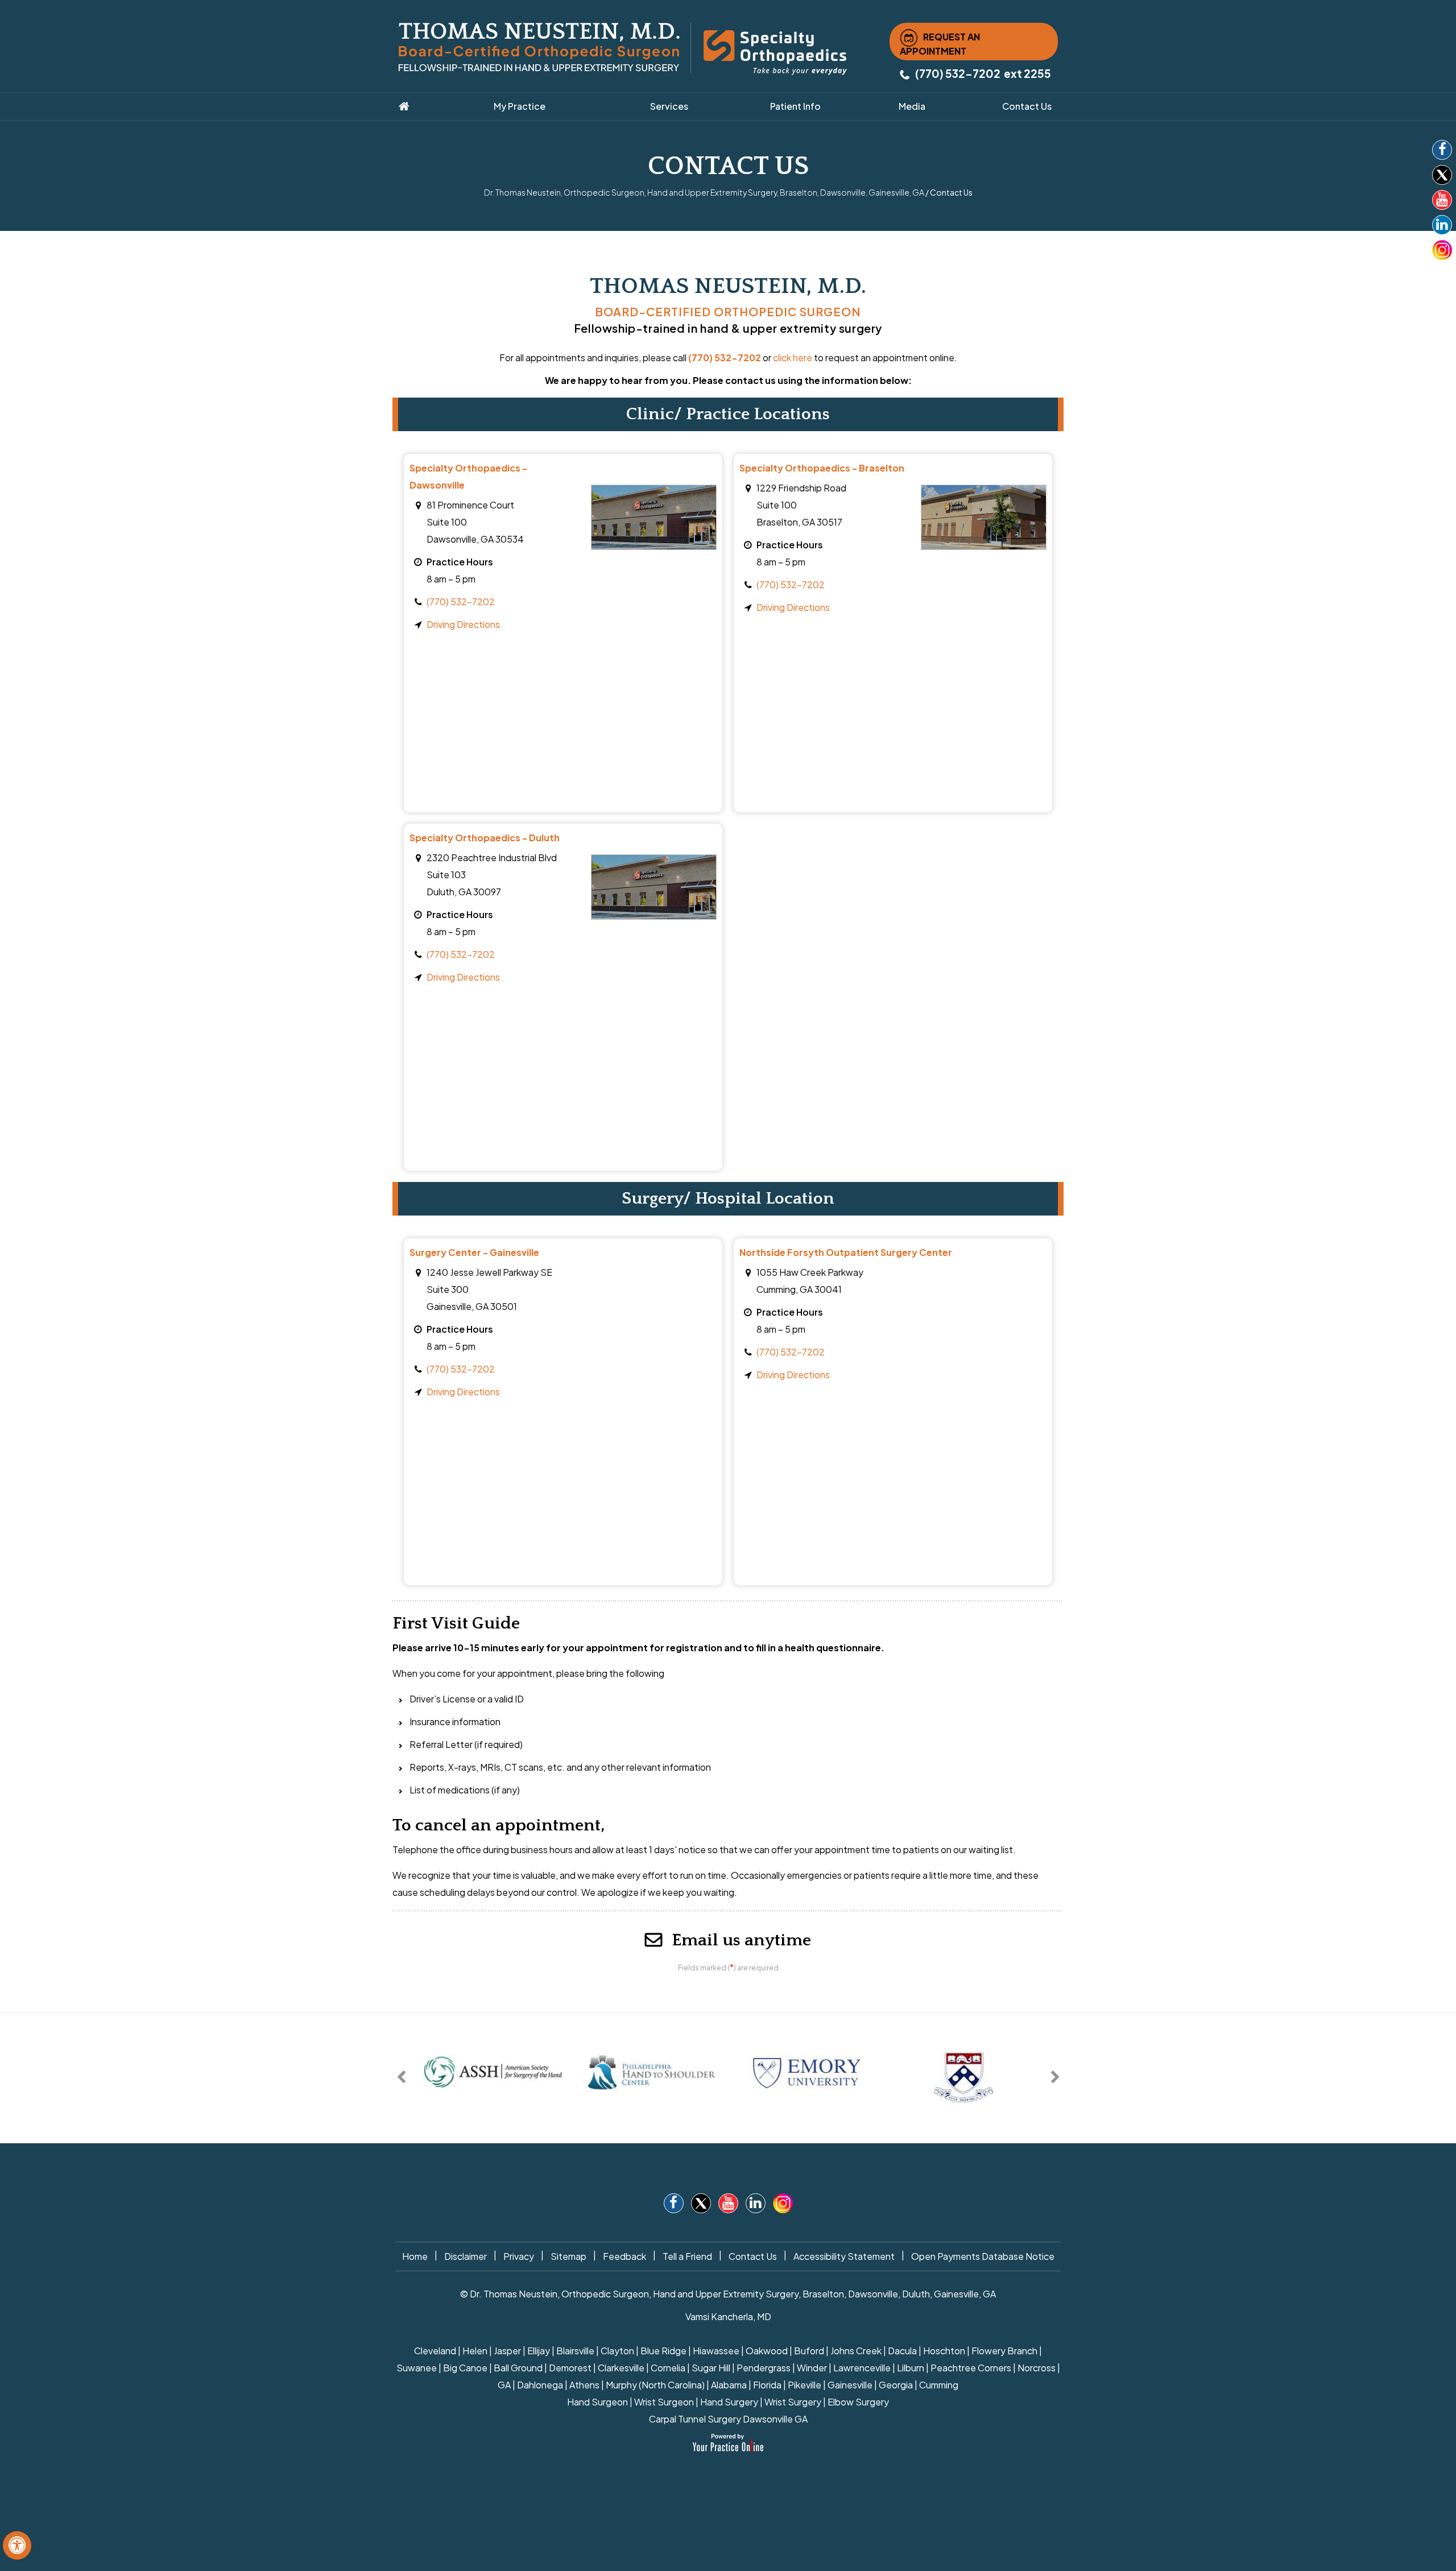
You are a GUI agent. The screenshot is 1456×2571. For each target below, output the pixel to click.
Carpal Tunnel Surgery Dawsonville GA (728, 2419)
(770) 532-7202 (958, 73)
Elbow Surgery (858, 2402)
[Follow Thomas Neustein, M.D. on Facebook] (1442, 152)
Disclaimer (466, 2256)
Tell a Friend (687, 2256)
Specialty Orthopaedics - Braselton (822, 468)
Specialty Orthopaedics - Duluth (485, 838)
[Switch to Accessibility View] (17, 2545)
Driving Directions (463, 624)
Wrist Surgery (793, 2402)
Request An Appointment (940, 44)
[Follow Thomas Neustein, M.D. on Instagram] (1442, 250)
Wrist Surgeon (664, 2402)
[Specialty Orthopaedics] (775, 51)
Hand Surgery (729, 2402)
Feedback (624, 2256)
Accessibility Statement (844, 2256)
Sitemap (568, 2256)
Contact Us (753, 2256)
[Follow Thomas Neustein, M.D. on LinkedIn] (1442, 227)
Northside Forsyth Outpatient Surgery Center (846, 1252)
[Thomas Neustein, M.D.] (539, 46)
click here (793, 357)
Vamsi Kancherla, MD (728, 2316)
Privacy (519, 2256)
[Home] (419, 106)
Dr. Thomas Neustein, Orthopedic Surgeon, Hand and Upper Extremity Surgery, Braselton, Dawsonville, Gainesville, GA (704, 192)
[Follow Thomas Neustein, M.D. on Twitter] (1442, 177)
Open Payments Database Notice (983, 2256)
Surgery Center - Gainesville (474, 1252)
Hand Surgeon (597, 2402)
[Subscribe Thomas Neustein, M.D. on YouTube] (1442, 202)
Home (415, 2256)
